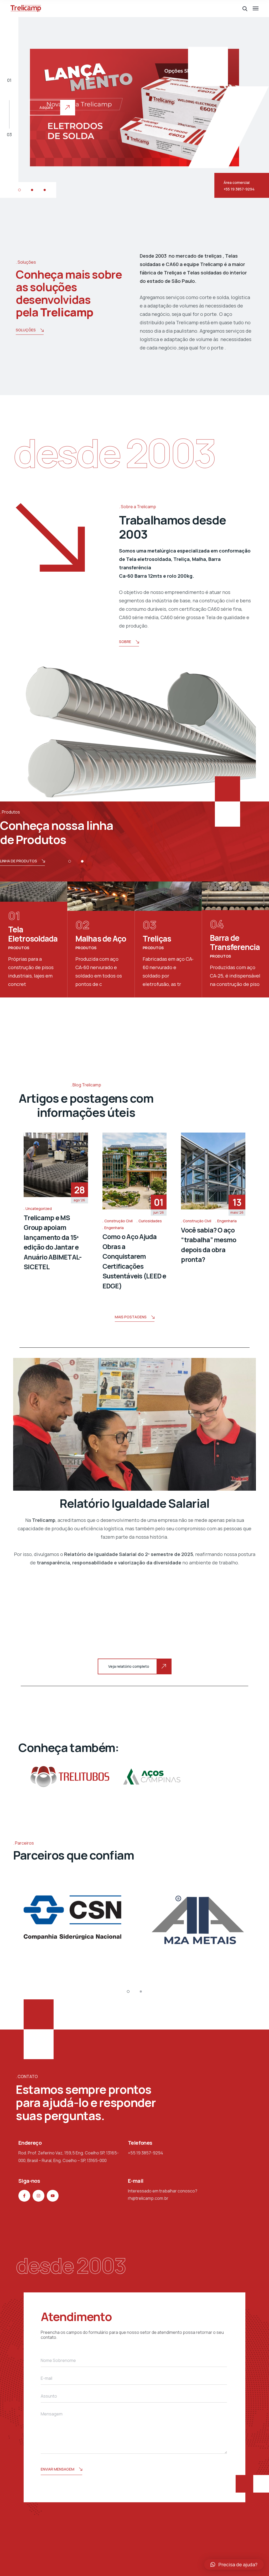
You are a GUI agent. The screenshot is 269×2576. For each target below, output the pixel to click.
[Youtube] (53, 2196)
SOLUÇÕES (26, 330)
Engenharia (114, 1228)
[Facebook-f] (24, 2196)
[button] (19, 190)
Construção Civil (118, 1221)
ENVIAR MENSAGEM (58, 2469)
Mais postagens (131, 1317)
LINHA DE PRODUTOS (19, 861)
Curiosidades (150, 1221)
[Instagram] (38, 2196)
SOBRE (125, 642)
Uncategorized (39, 1209)
